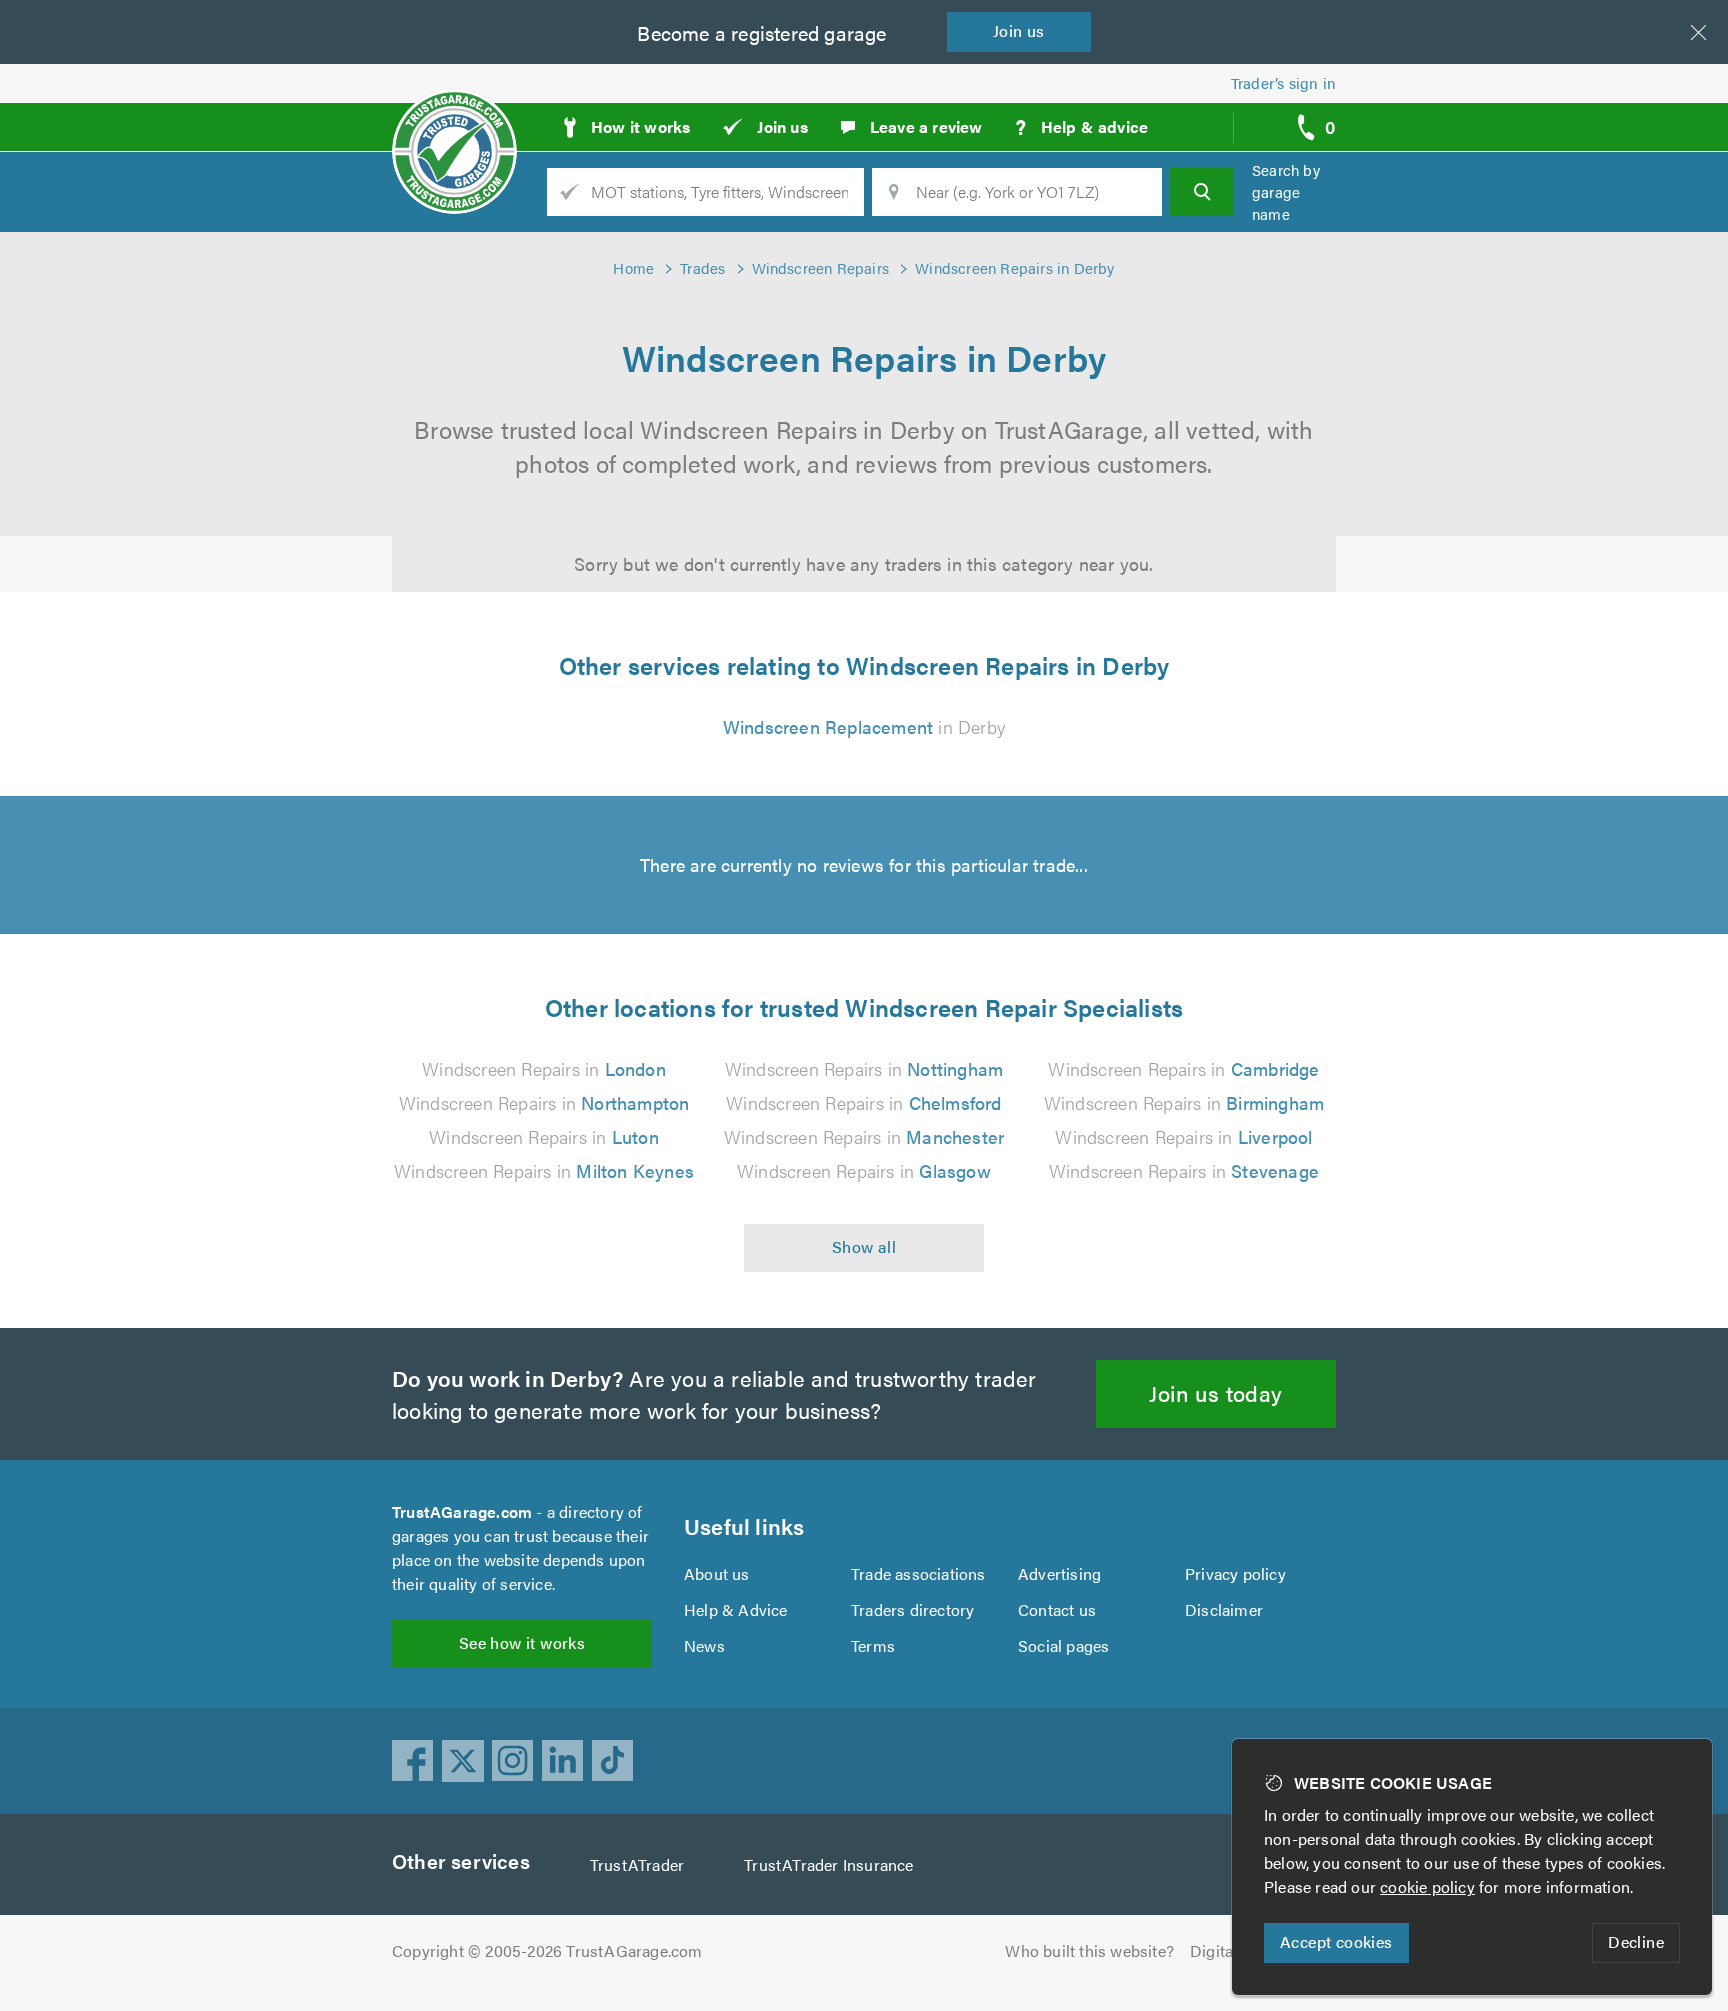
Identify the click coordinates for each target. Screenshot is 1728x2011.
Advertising (1059, 1573)
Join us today (1215, 1392)
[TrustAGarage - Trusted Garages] (454, 120)
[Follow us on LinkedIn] (563, 1761)
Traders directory (912, 1609)
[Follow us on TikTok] (613, 1761)
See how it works (522, 1642)
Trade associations (918, 1573)
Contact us (1057, 1609)
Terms (873, 1645)
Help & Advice (736, 1609)
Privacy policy (1235, 1573)
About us (717, 1573)
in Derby (864, 726)
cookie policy (1427, 1886)
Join (1019, 30)
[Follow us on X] (463, 1761)
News (704, 1645)
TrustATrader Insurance (828, 1864)
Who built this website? (1089, 1950)
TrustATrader (637, 1864)
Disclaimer (1224, 1609)
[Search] (1202, 192)
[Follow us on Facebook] (413, 1761)
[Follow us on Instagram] (513, 1761)
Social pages (1063, 1645)
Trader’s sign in (1283, 82)
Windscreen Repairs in (544, 1068)
